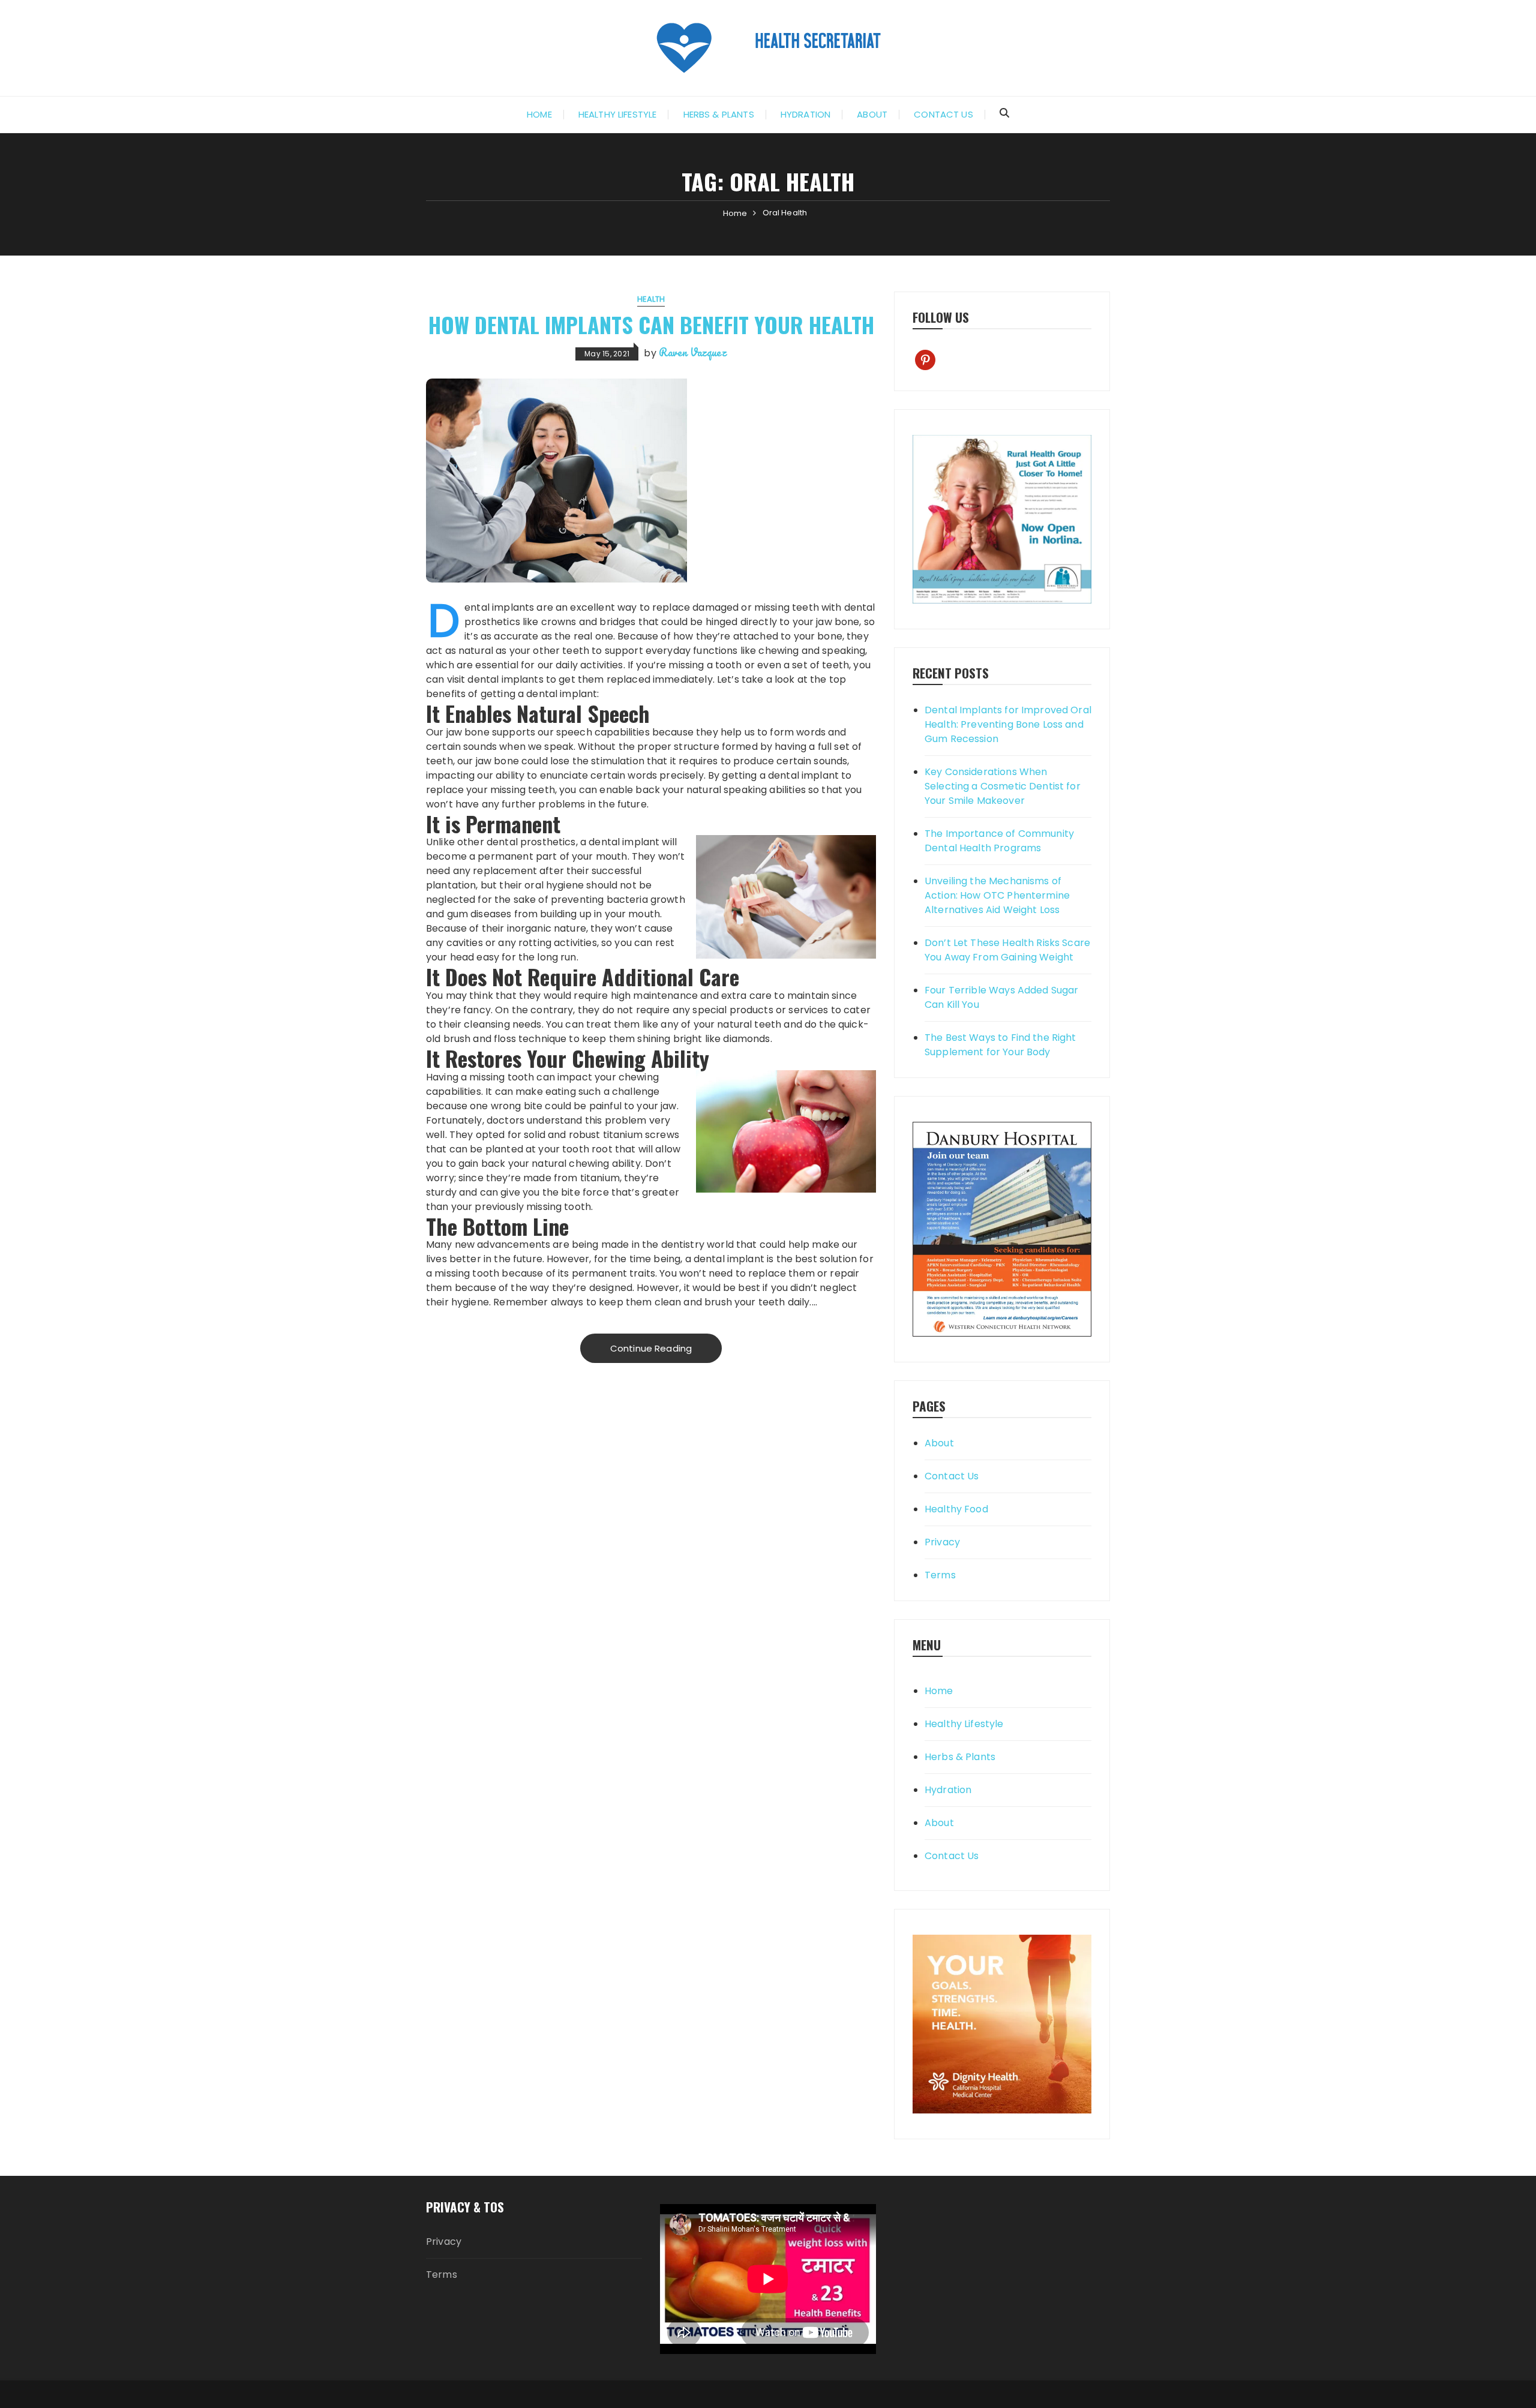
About (872, 114)
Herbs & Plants (719, 114)
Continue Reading (651, 1348)
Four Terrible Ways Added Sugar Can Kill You (1002, 997)
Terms (940, 1575)
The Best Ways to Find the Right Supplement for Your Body (1000, 1045)
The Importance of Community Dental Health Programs (999, 841)
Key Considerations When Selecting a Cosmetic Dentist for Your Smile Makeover (1003, 786)
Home (539, 114)
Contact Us (943, 114)
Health (651, 299)
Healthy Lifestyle (618, 114)
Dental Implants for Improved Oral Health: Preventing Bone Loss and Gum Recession (1008, 724)
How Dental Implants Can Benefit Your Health (651, 324)
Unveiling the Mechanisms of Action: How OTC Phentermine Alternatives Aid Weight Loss (997, 895)
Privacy (942, 1542)
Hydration (805, 114)
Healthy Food (956, 1509)
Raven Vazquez (693, 352)
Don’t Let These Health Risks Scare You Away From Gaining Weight (1007, 950)
